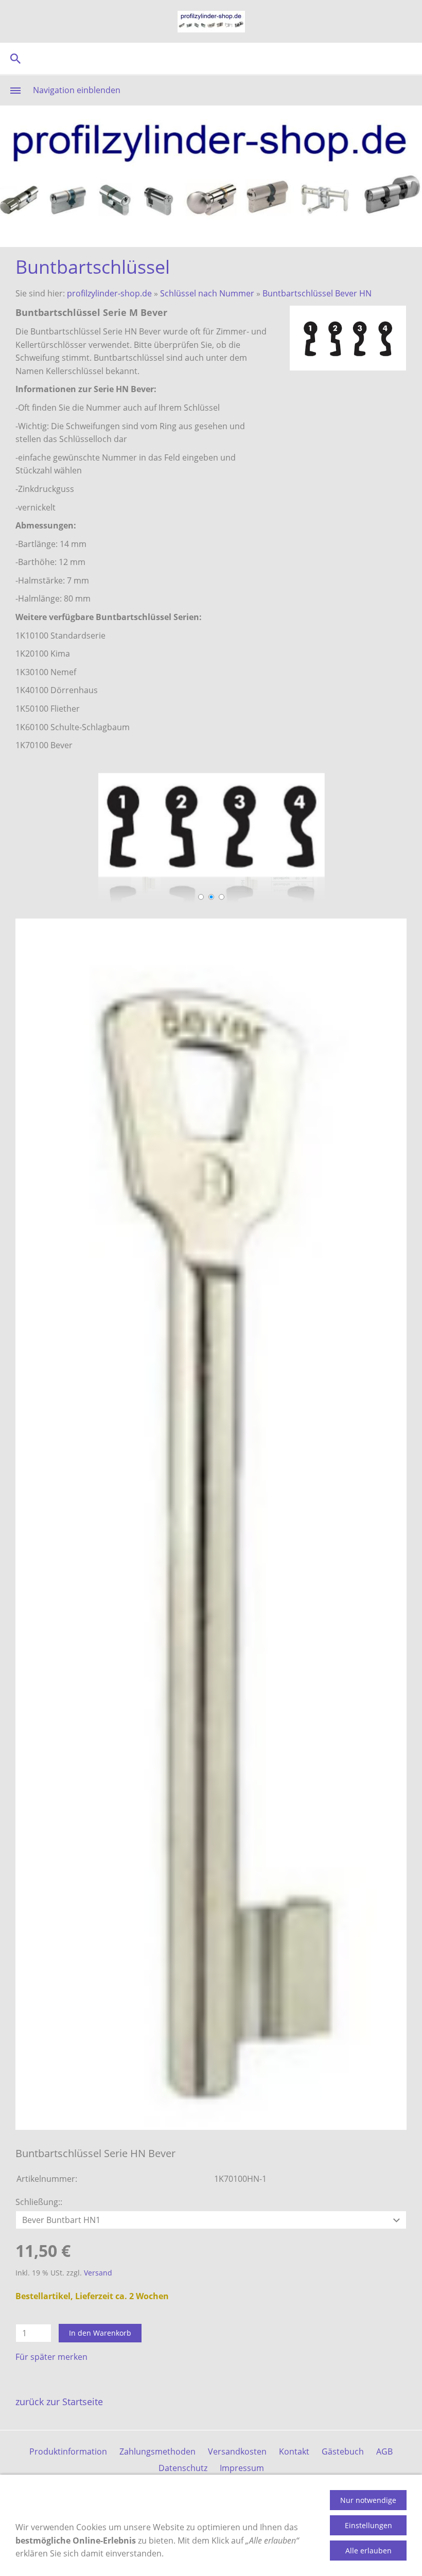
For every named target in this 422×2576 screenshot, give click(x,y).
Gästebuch (343, 2451)
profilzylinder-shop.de (109, 293)
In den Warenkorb (100, 2333)
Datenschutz (183, 2468)
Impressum (242, 2468)
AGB (384, 2451)
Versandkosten (237, 2451)
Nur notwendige (368, 2500)
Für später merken (51, 2357)
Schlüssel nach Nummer (207, 293)
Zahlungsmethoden (157, 2451)
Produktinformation (68, 2451)
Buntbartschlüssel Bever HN (317, 293)
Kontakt (294, 2451)
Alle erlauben (368, 2551)
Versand (98, 2273)
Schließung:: (39, 2202)
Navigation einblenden (77, 90)
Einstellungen (368, 2525)
